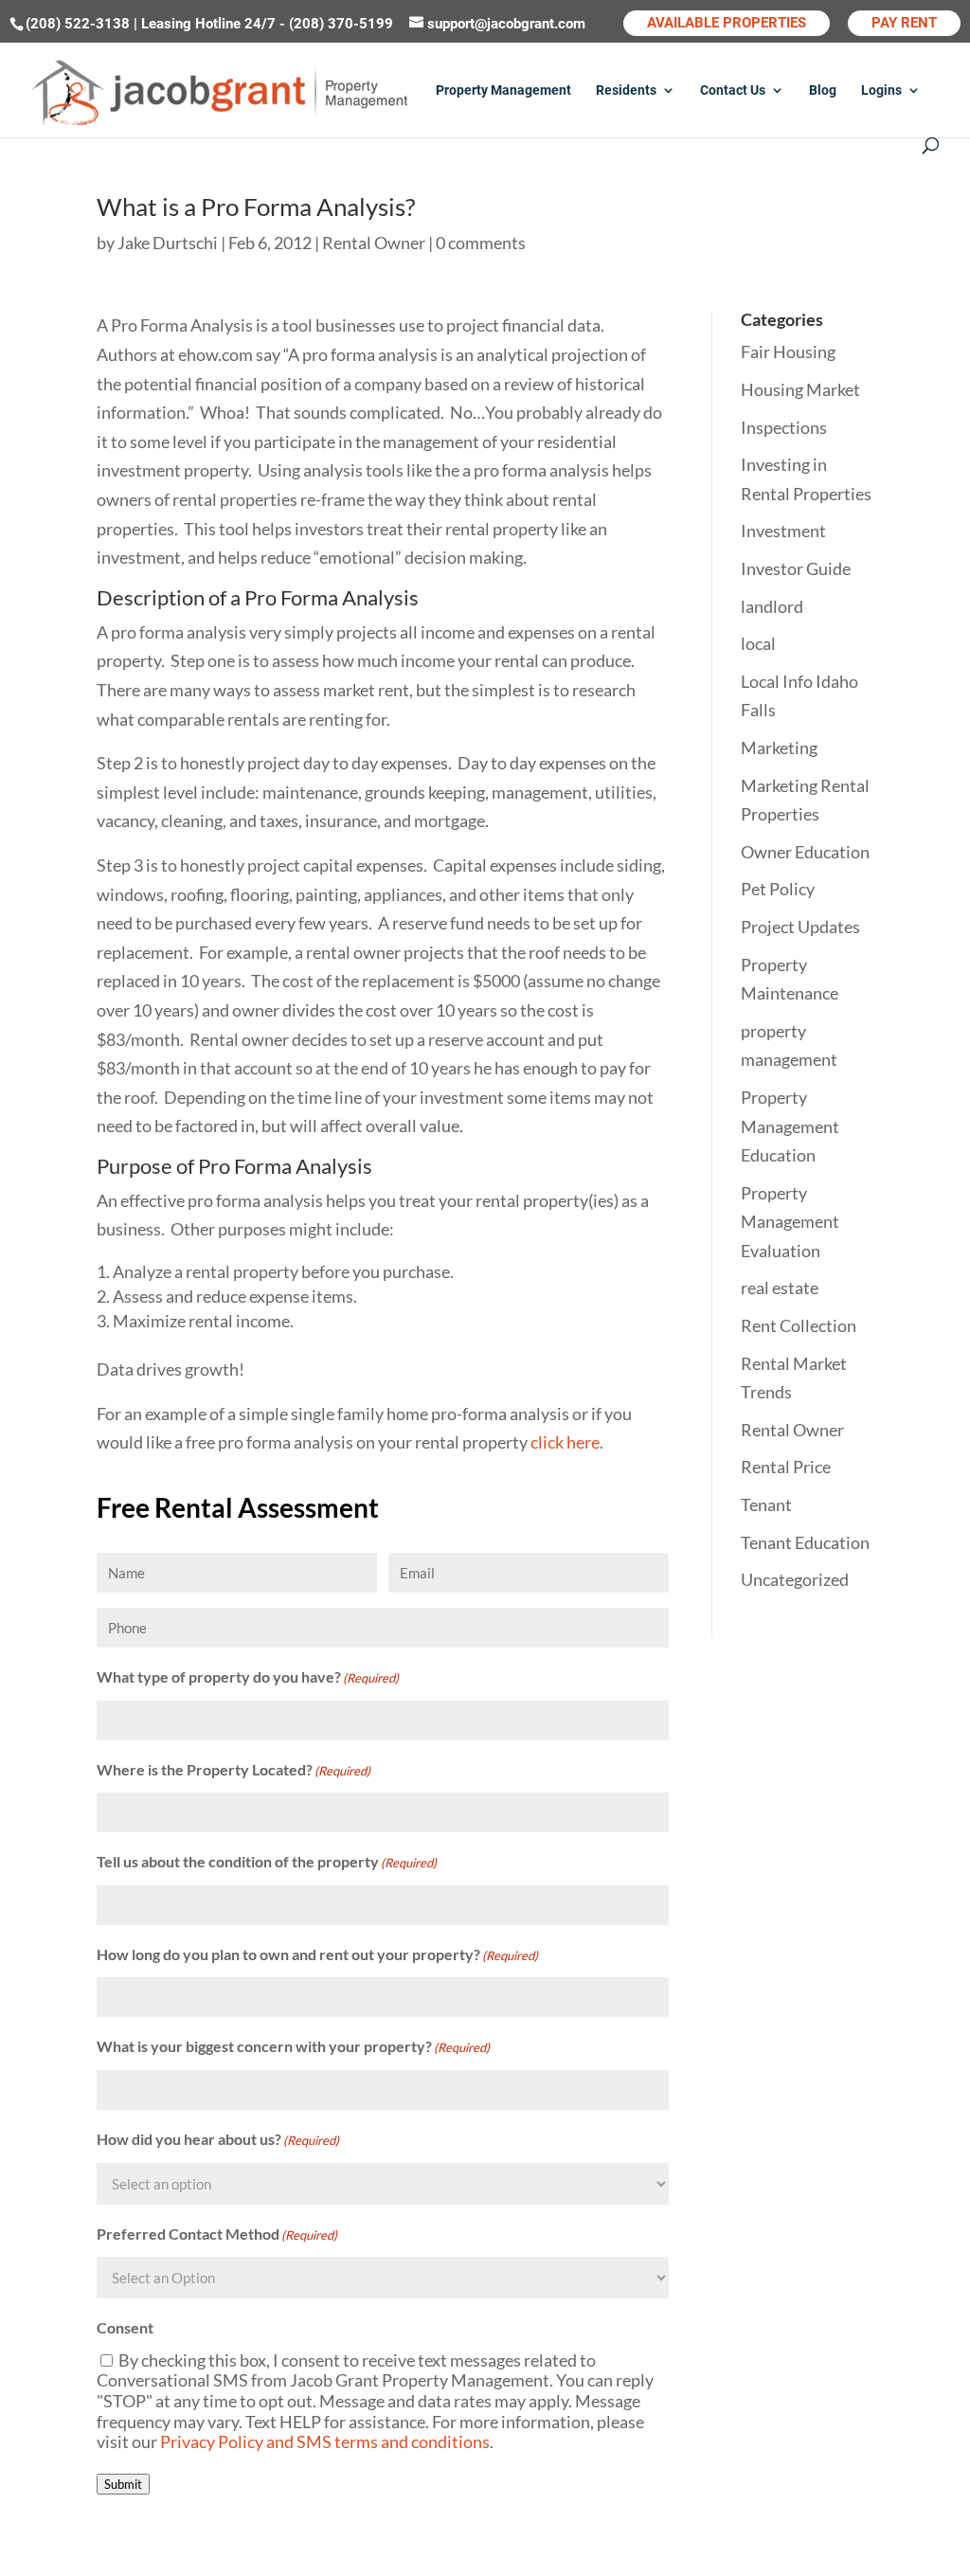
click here (565, 1442)
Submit (123, 2484)
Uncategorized (795, 1579)
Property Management (503, 90)
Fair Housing (788, 351)
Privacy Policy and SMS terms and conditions (325, 2441)
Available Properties (727, 23)
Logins (881, 90)
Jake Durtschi (168, 243)
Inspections (784, 427)
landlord (772, 606)
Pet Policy (778, 889)
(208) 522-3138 (80, 24)
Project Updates (800, 927)
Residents (626, 90)
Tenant (766, 1504)
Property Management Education (790, 1126)
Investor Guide (796, 568)
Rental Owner (374, 243)
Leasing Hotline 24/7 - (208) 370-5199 (269, 24)
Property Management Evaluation (790, 1222)
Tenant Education (805, 1542)
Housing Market (800, 389)
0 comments (481, 243)
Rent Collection (799, 1325)
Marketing (779, 748)
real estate (780, 1288)
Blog (823, 90)
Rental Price (786, 1467)
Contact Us (733, 90)
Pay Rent (904, 23)
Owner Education (805, 852)
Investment (783, 531)
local (758, 643)
